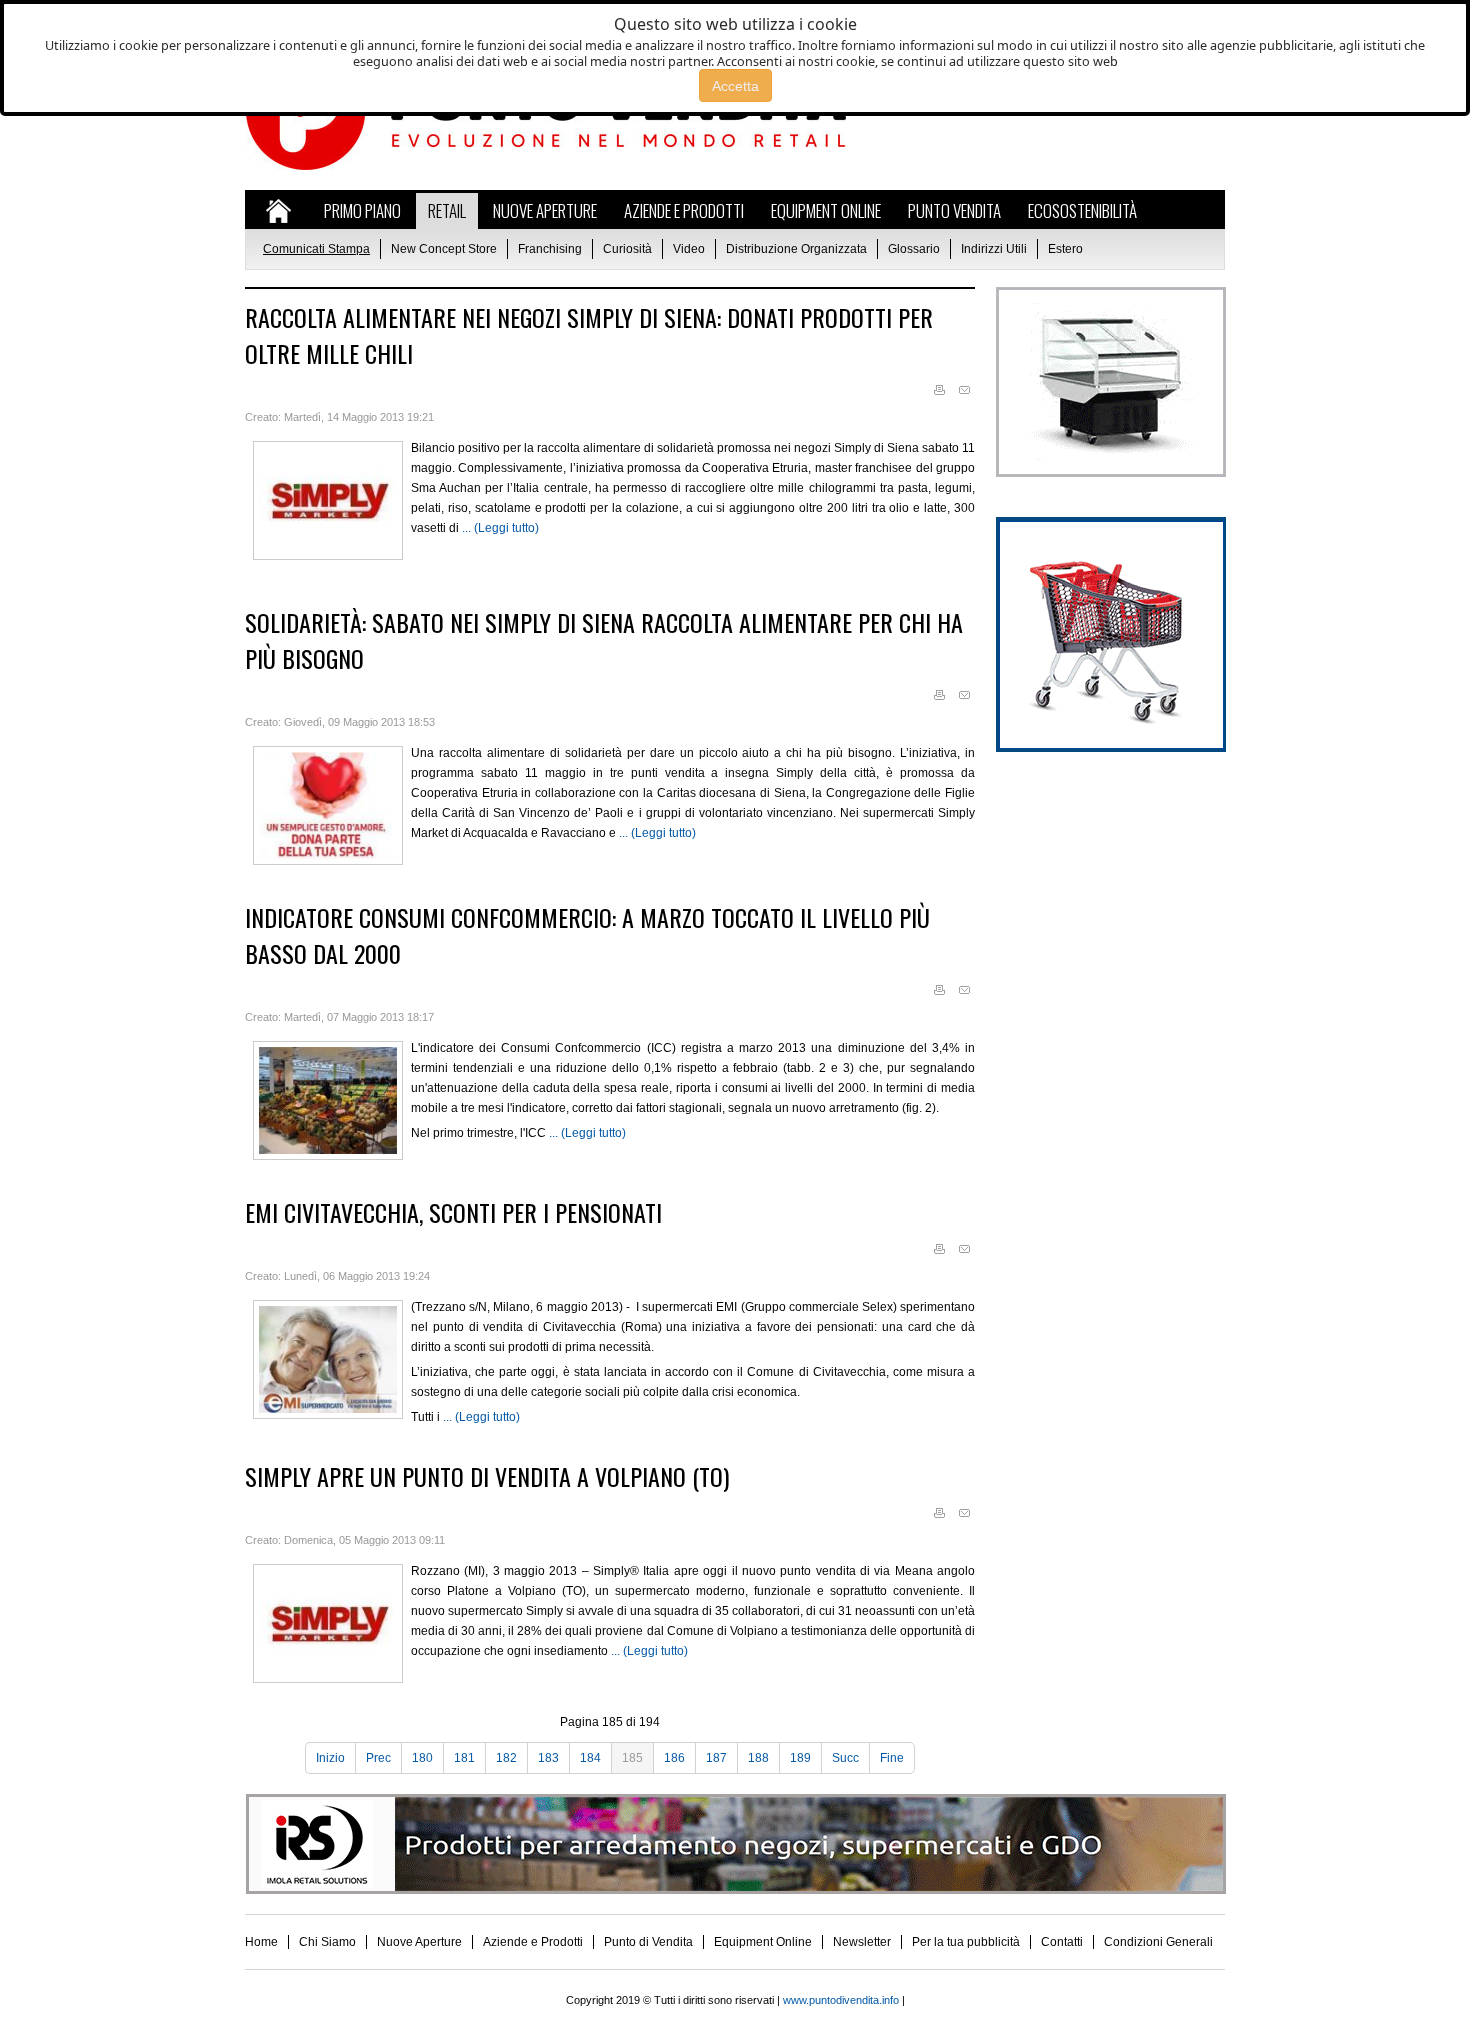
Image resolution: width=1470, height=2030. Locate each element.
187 (716, 1758)
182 (506, 1758)
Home (261, 1942)
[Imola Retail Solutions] (735, 1890)
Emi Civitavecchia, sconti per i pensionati (453, 1212)
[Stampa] (939, 391)
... (468, 528)
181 (464, 1758)
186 (674, 1758)
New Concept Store (444, 249)
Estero (1065, 249)
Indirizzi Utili (994, 249)
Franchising (550, 249)
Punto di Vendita (648, 1942)
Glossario (914, 249)
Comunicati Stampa (316, 249)
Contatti (1062, 1942)
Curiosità (627, 249)
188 (758, 1758)
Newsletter (862, 1942)
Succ (845, 1758)
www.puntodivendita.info (841, 2000)
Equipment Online (763, 1942)
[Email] (964, 391)
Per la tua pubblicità (966, 1942)
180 (422, 1758)
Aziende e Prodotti (533, 1942)
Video (689, 249)
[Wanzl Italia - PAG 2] (1110, 748)
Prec (378, 1758)
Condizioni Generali (1158, 1942)
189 (800, 1758)
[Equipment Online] (1110, 473)
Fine (892, 1758)
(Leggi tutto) (506, 528)
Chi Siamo (327, 1942)
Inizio (330, 1758)
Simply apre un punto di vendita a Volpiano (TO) (487, 1476)
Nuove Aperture (419, 1942)
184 (590, 1758)
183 (548, 1758)
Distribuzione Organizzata (796, 249)
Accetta (735, 86)
